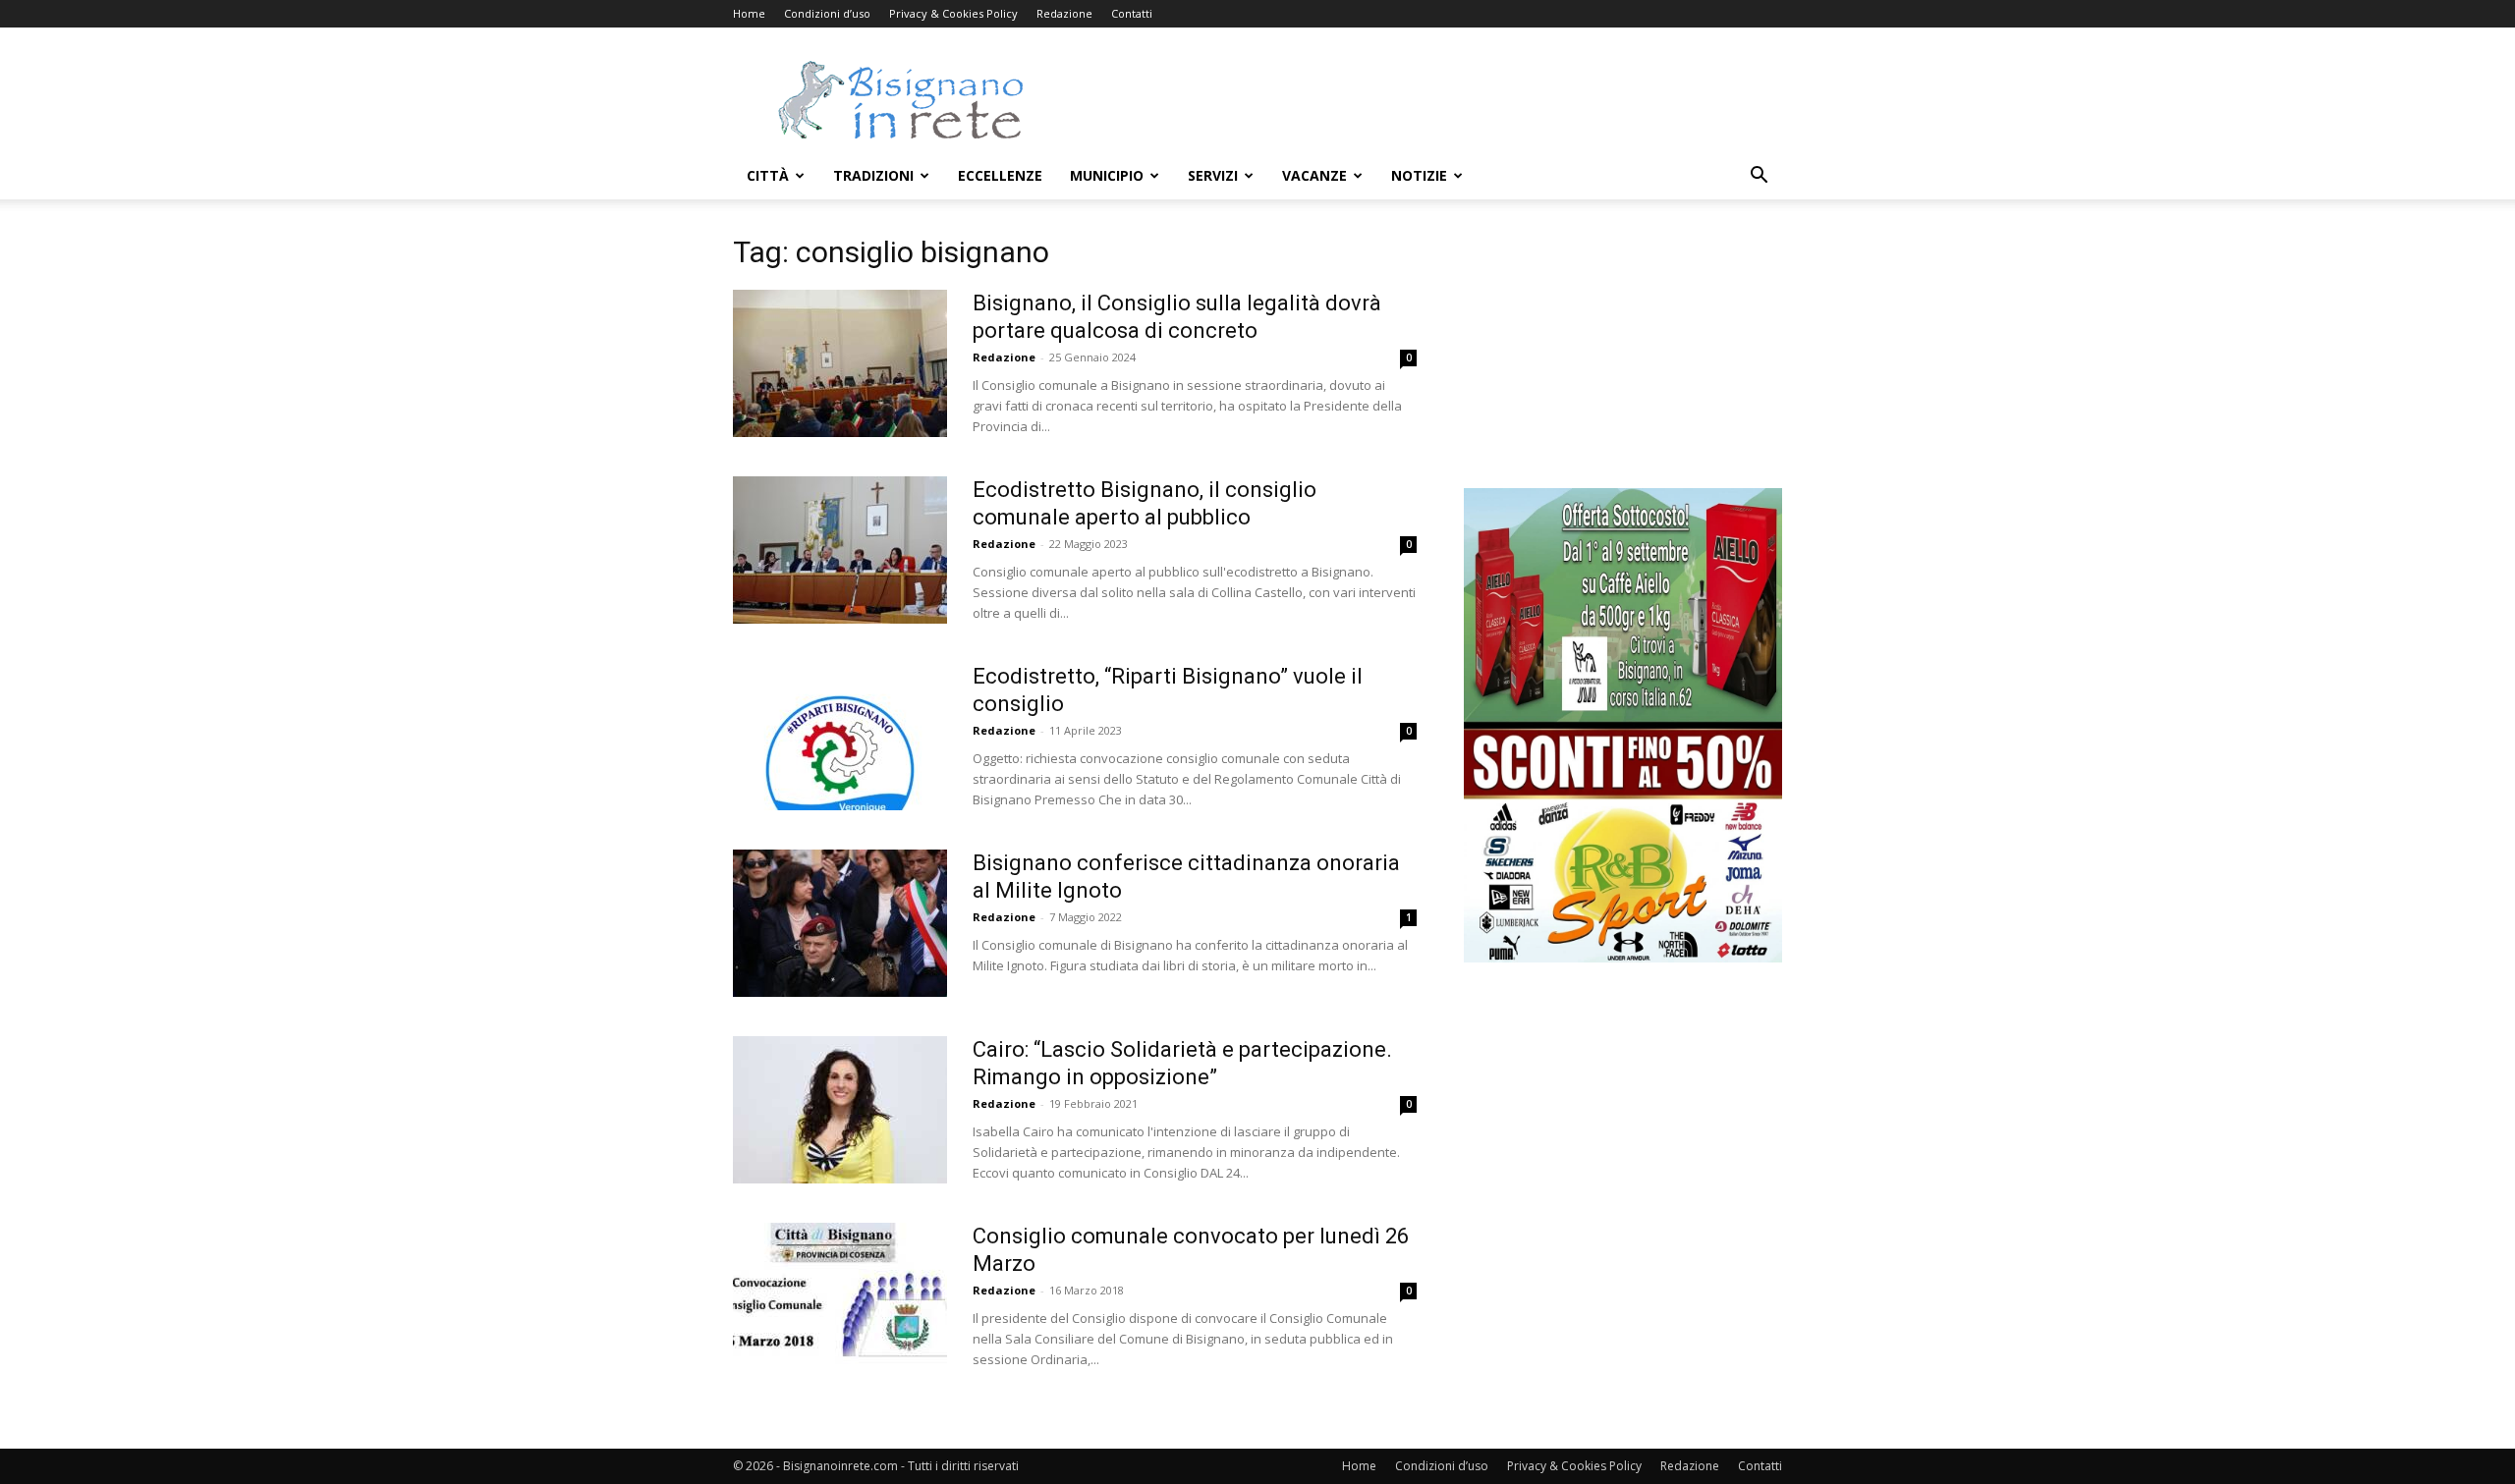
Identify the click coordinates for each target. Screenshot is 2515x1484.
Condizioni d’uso (827, 13)
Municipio (1107, 175)
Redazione (1064, 13)
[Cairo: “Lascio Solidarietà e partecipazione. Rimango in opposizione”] (840, 1110)
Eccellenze (1000, 175)
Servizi (1213, 175)
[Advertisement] (1425, 99)
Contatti (1132, 13)
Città (768, 175)
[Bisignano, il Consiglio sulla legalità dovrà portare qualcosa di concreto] (840, 363)
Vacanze (1314, 175)
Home (749, 13)
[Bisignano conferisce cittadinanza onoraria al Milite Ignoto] (840, 923)
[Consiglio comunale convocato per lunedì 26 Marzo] (840, 1296)
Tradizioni (873, 175)
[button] (1759, 177)
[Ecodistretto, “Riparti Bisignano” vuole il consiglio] (840, 737)
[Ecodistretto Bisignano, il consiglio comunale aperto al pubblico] (840, 550)
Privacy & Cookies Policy (953, 13)
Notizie (1419, 175)
